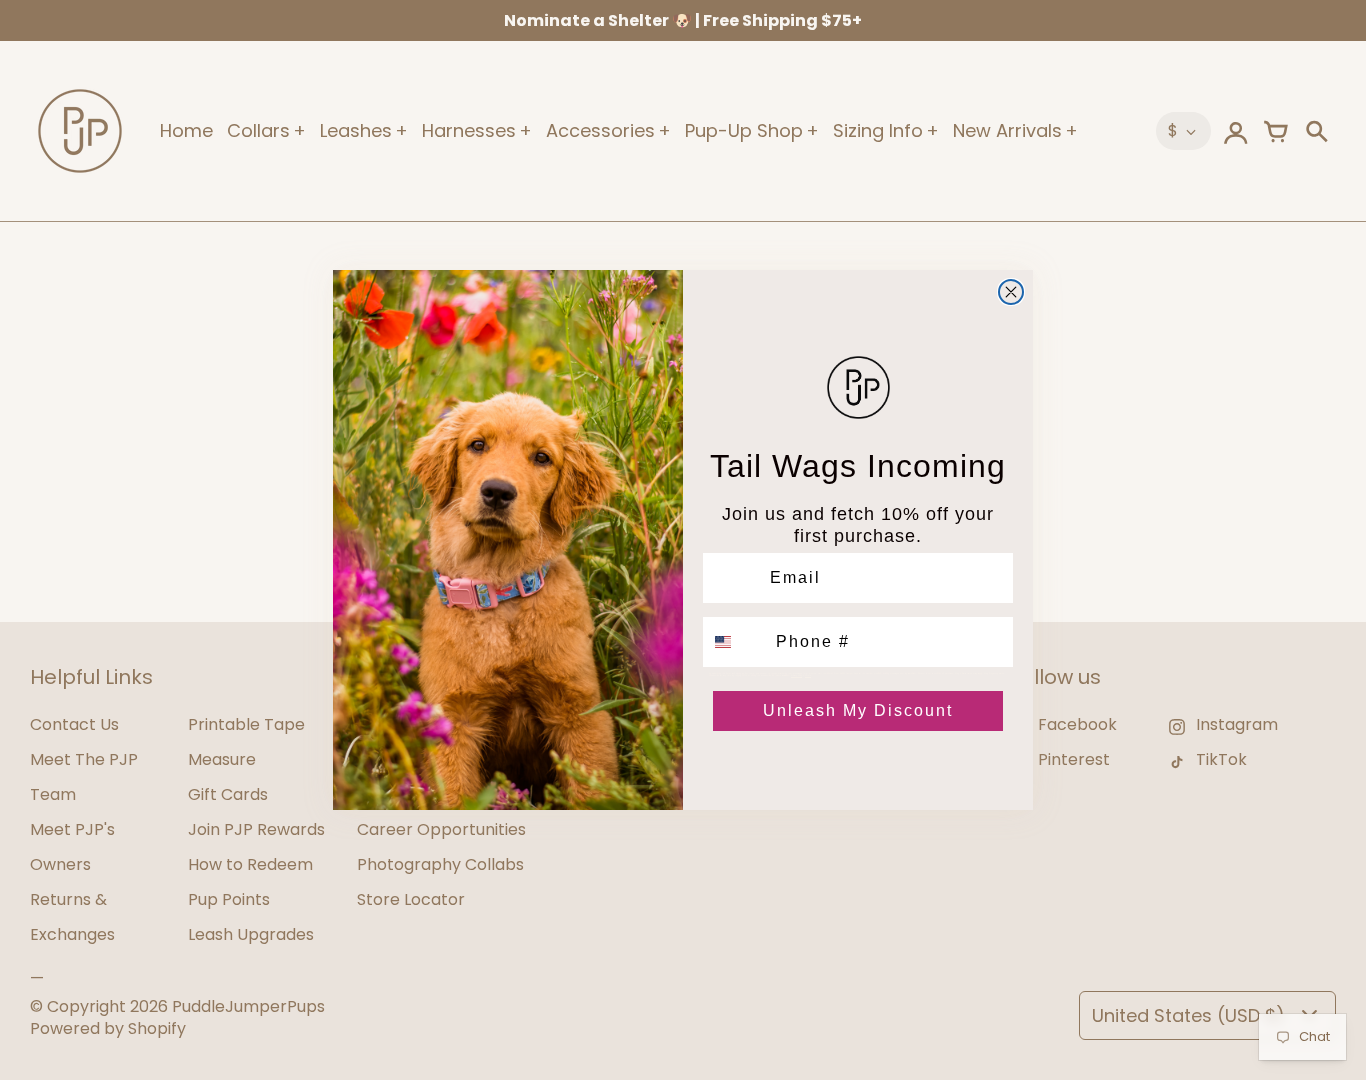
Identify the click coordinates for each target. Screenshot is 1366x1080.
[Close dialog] (1011, 292)
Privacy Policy (796, 675)
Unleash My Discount (858, 710)
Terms (808, 675)
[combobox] (735, 642)
